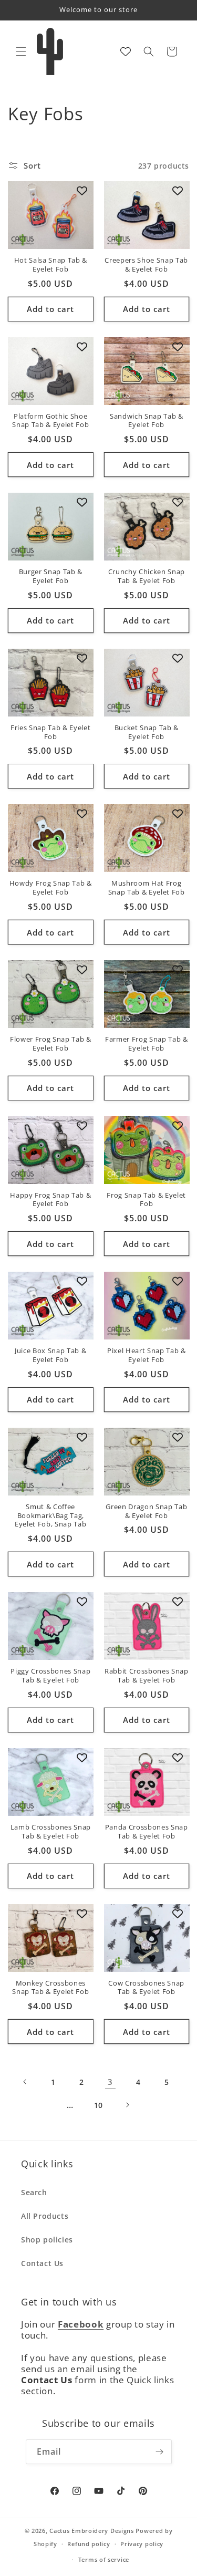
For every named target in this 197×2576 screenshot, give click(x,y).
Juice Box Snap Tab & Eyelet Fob (50, 1355)
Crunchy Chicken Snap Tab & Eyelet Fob (147, 576)
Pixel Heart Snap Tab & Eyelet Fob (147, 1355)
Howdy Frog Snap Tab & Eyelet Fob (51, 888)
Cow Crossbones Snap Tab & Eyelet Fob (146, 1988)
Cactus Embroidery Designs (92, 2531)
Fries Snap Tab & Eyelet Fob (50, 732)
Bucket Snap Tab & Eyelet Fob (147, 732)
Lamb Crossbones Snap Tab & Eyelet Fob (51, 1832)
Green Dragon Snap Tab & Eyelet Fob (146, 1511)
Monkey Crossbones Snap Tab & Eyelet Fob (50, 1988)
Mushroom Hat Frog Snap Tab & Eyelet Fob (147, 888)
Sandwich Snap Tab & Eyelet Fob (147, 421)
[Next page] (127, 2105)
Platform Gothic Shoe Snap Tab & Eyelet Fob (50, 421)
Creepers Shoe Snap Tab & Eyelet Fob (146, 265)
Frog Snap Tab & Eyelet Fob (146, 1200)
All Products (45, 2216)
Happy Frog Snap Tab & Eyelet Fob (50, 1200)
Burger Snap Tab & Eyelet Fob (51, 576)
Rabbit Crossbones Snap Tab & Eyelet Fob (147, 1676)
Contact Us (42, 2263)
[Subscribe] (160, 2452)
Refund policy (89, 2544)
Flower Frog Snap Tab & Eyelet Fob (51, 1044)
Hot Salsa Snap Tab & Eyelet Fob (51, 265)
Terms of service (104, 2559)
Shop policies (47, 2240)
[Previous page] (25, 2082)
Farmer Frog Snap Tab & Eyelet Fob (147, 1044)
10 (98, 2105)
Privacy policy (142, 2544)
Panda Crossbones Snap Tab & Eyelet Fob (147, 1832)
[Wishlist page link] (126, 51)
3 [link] (110, 2082)
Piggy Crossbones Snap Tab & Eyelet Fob (50, 1676)
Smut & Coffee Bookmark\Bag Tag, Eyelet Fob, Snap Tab (50, 1515)
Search (34, 2192)
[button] (21, 51)
